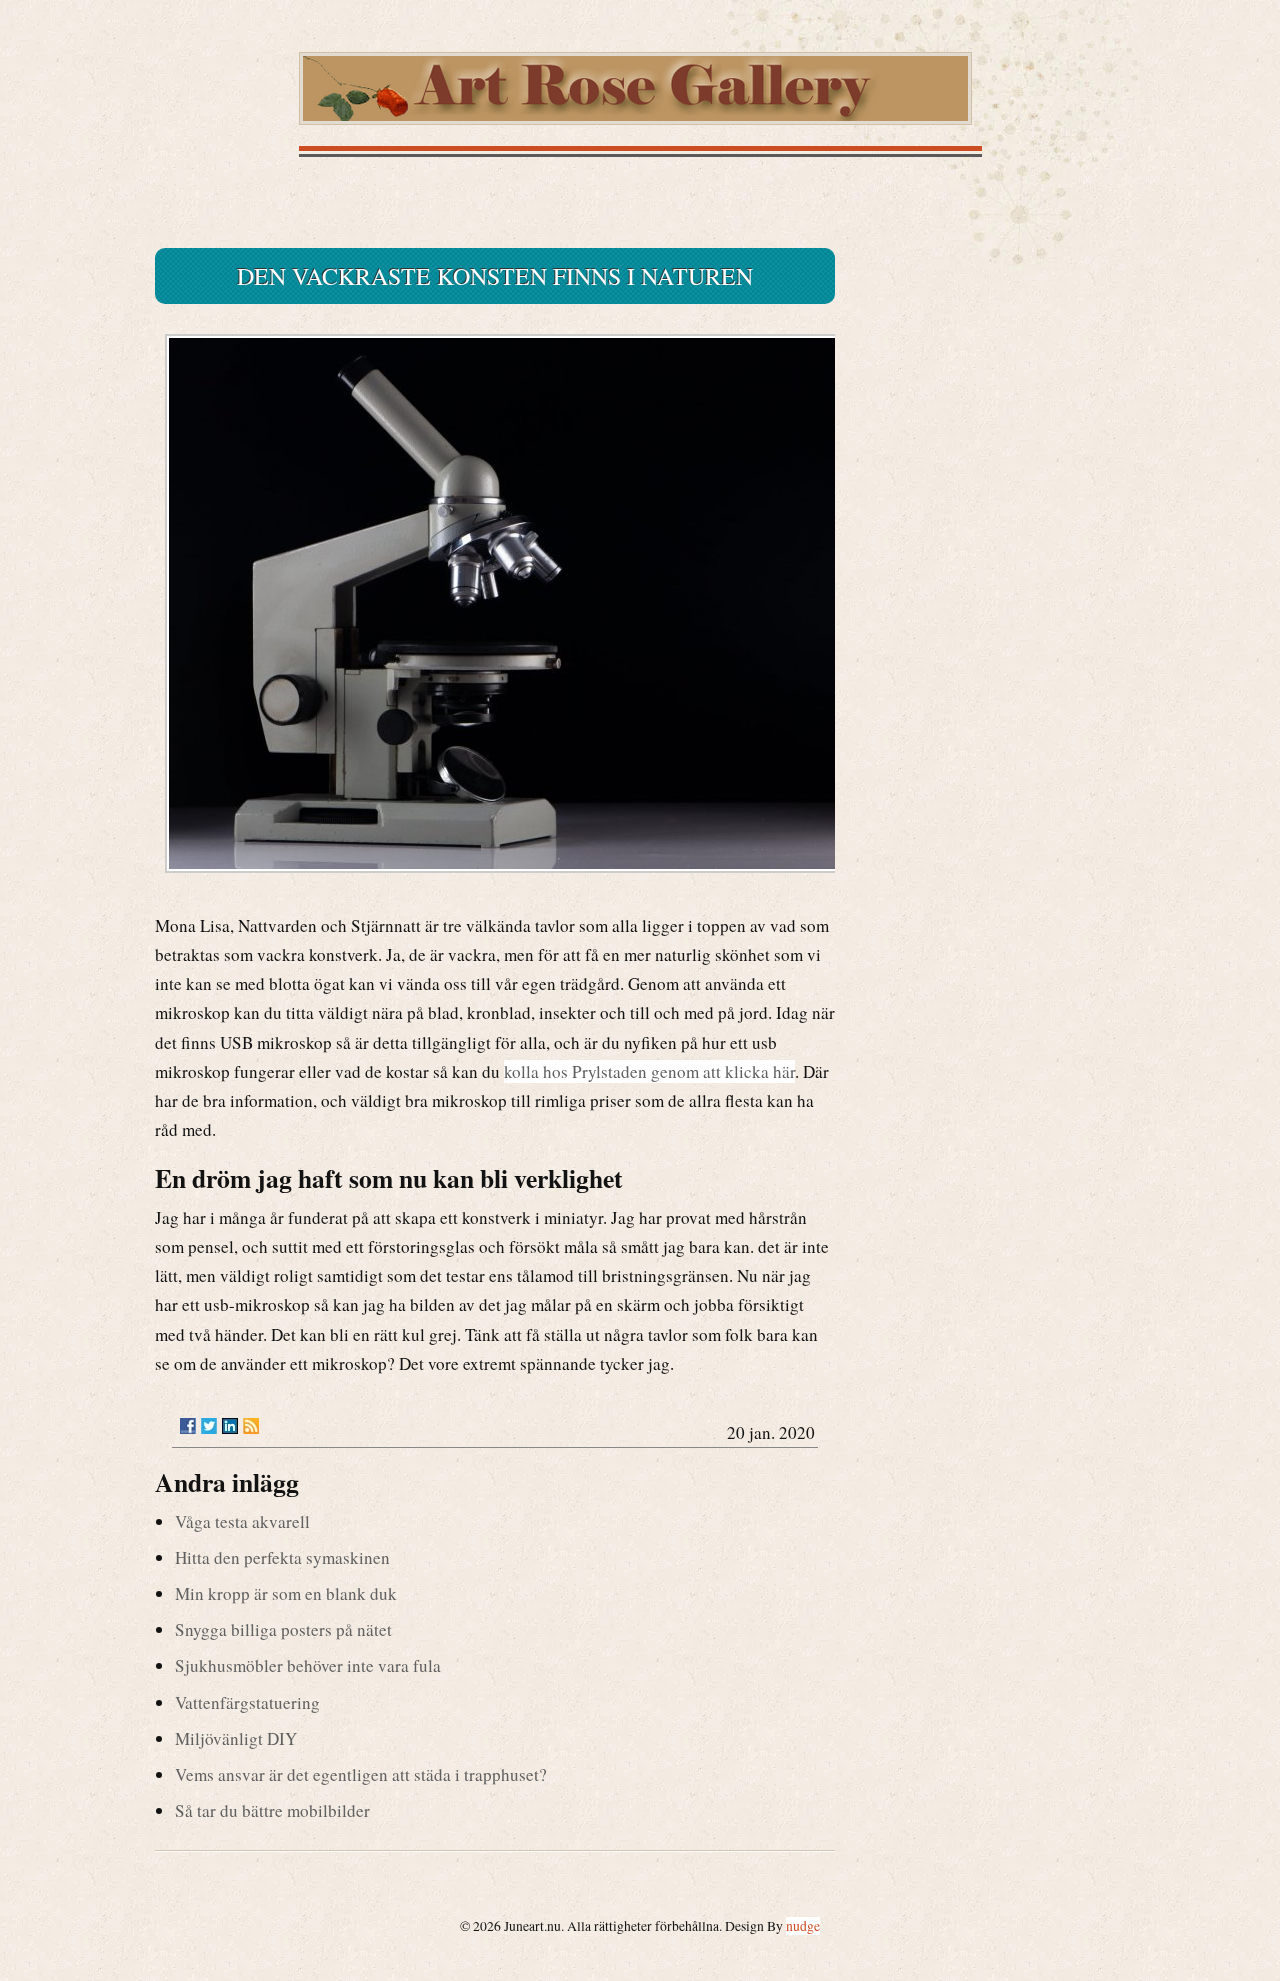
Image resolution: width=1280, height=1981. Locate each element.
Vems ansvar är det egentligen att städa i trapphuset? (361, 1774)
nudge (803, 1926)
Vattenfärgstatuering (247, 1702)
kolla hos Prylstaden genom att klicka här (649, 1071)
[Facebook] (188, 1426)
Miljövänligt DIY (236, 1738)
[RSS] (251, 1426)
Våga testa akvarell (242, 1521)
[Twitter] (209, 1426)
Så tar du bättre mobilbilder (272, 1810)
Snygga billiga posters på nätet (283, 1629)
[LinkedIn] (230, 1426)
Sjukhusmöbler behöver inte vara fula (308, 1665)
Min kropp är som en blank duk (286, 1593)
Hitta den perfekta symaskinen (282, 1557)
